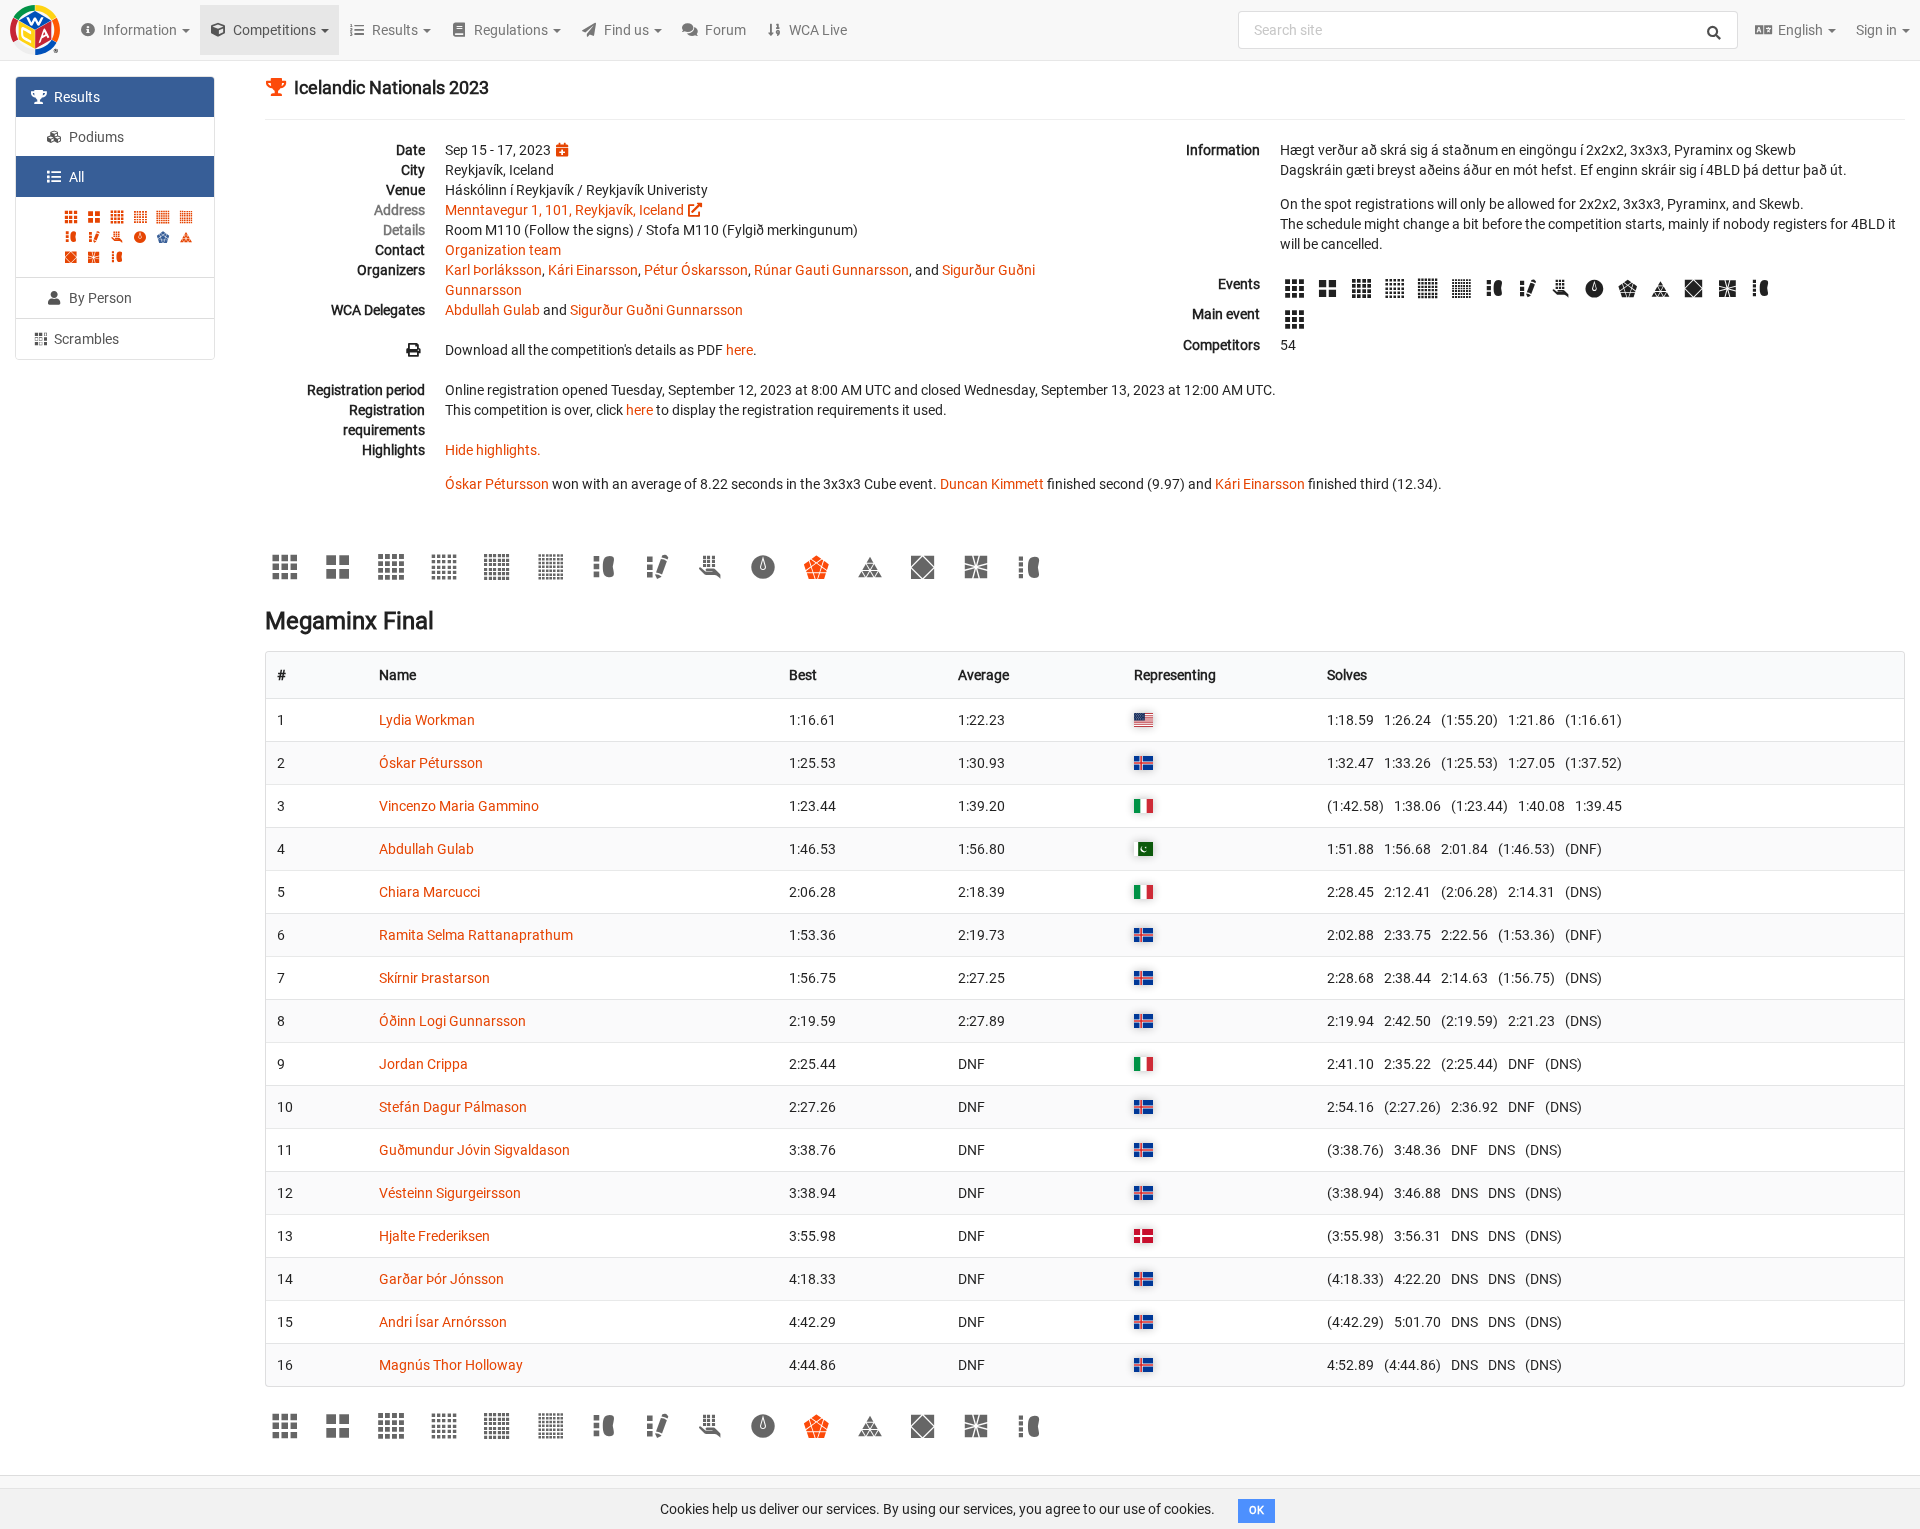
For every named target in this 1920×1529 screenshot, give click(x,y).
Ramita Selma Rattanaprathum (476, 935)
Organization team (503, 250)
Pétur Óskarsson (696, 270)
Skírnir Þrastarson (434, 978)
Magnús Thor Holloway (451, 1365)
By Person (99, 298)
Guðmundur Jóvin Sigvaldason (474, 1150)
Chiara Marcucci (429, 892)
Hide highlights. (493, 450)
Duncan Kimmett (992, 484)
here (739, 350)
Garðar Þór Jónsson (441, 1279)
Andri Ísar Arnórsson (443, 1322)
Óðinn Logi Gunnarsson (452, 1021)
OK (1256, 1510)
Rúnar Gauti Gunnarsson (831, 270)
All (75, 177)
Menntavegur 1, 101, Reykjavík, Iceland (564, 210)
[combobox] (1488, 30)
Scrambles (85, 339)
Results (75, 97)
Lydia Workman (427, 720)
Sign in (1878, 30)
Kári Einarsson (593, 270)
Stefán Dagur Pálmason (453, 1107)
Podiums (95, 137)
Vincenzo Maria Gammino (459, 806)
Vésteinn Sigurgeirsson (450, 1193)
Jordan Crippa (423, 1064)
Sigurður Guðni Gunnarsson (656, 310)
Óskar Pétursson (497, 484)
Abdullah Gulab (492, 310)
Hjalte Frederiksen (434, 1236)
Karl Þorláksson (493, 270)
